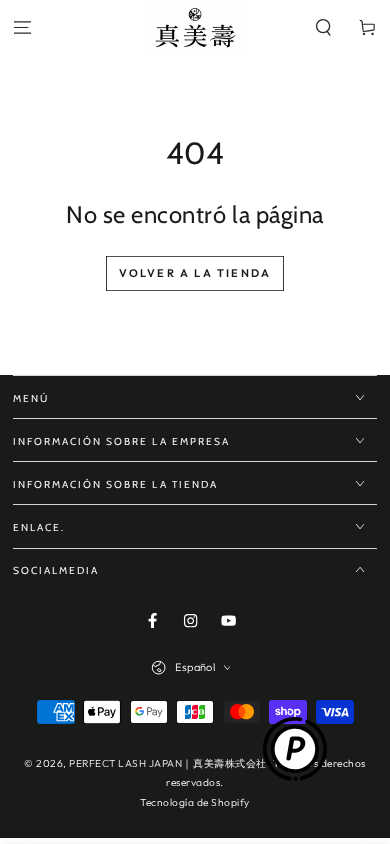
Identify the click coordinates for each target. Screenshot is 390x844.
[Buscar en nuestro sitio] (324, 28)
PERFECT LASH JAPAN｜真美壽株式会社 (167, 763)
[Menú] (22, 28)
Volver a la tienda (195, 273)
